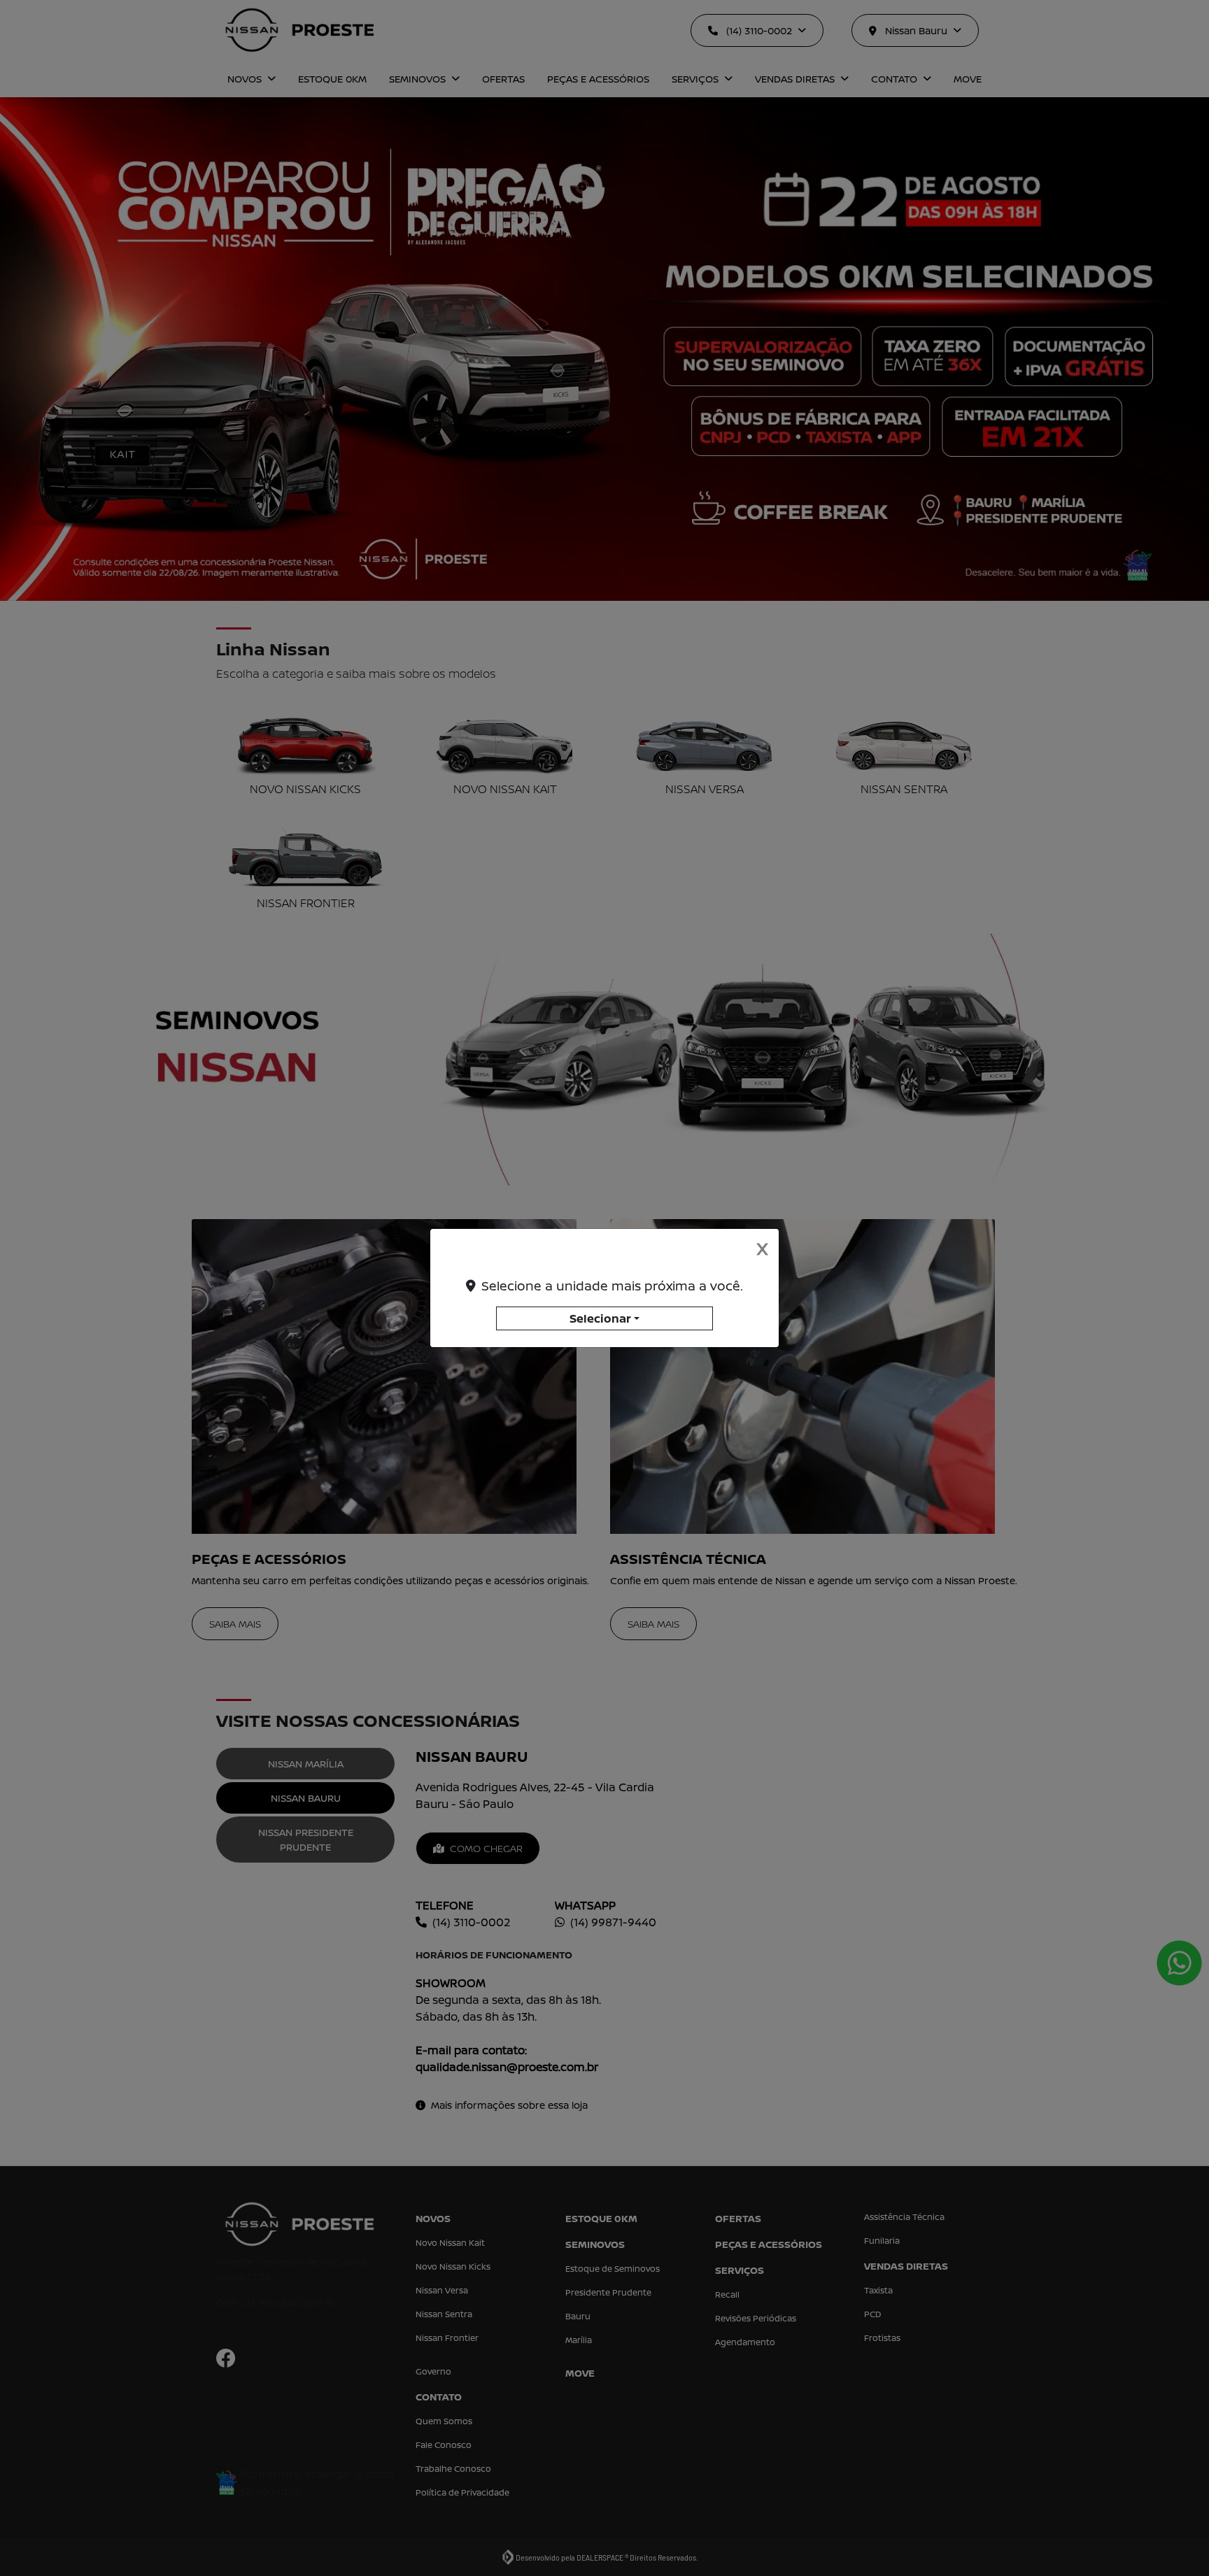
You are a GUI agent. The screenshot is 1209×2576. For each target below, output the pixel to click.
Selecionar (600, 1318)
